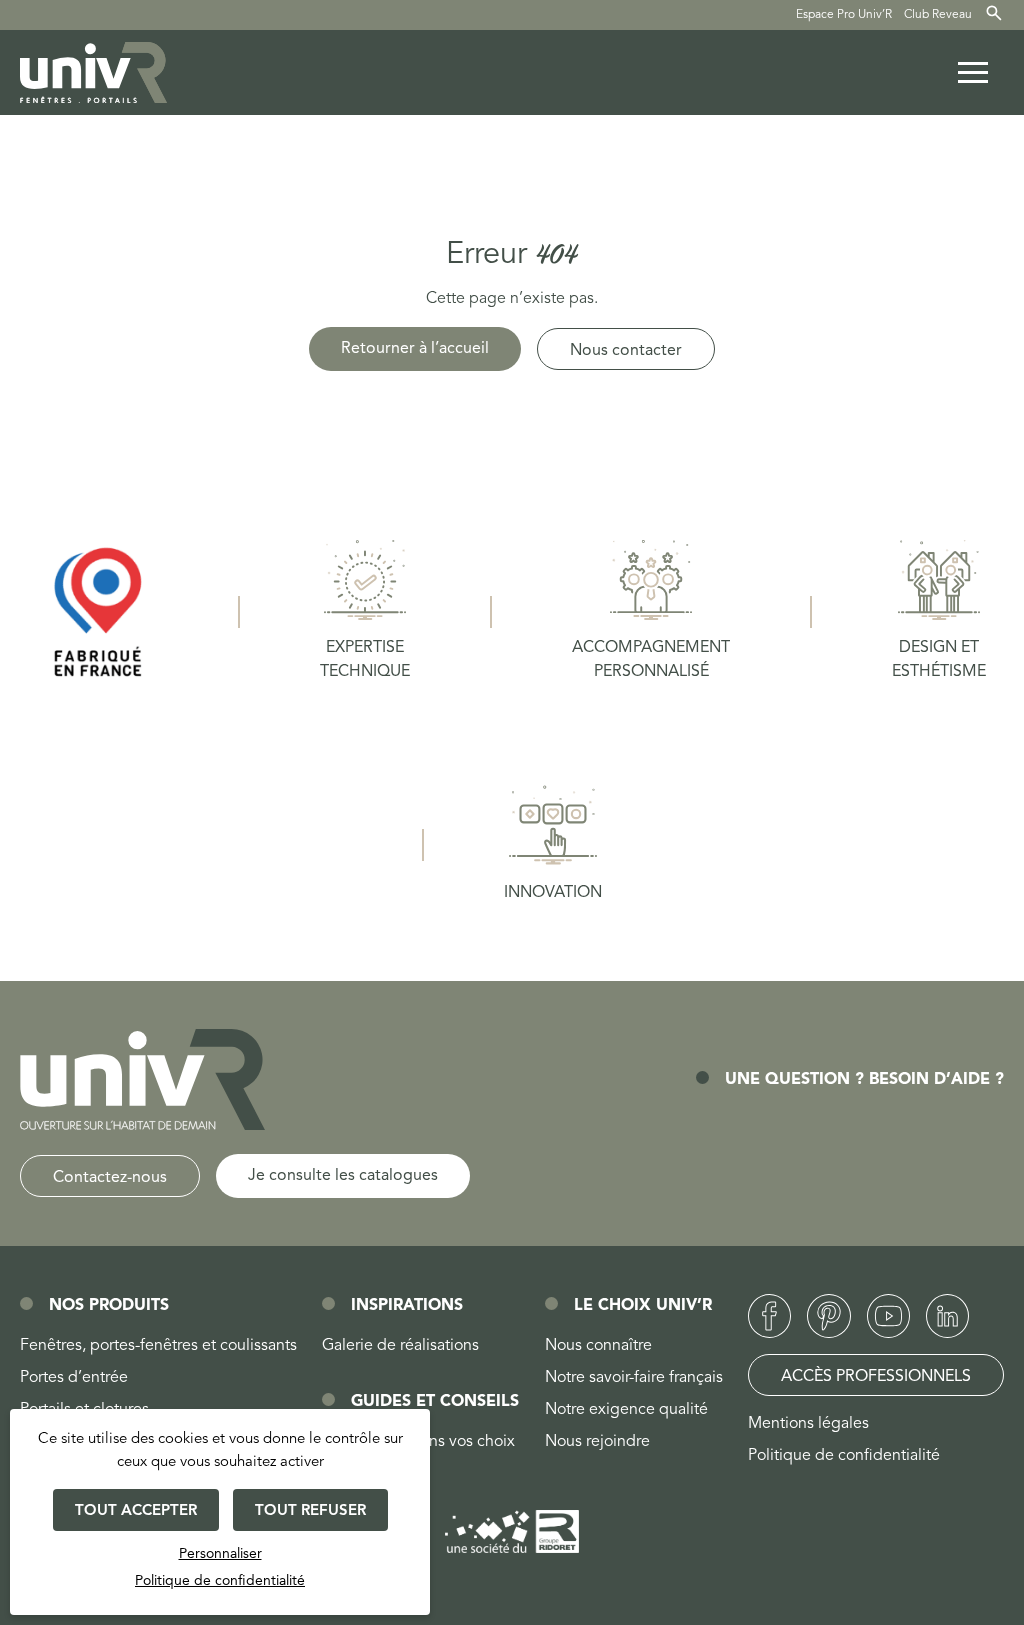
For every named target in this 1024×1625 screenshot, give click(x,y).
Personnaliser (220, 1554)
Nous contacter (626, 351)
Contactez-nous (110, 1178)
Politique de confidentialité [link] (220, 1581)
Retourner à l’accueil (415, 349)
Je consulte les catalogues (343, 1176)
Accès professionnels (876, 1377)
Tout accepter (136, 1511)
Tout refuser (310, 1511)
